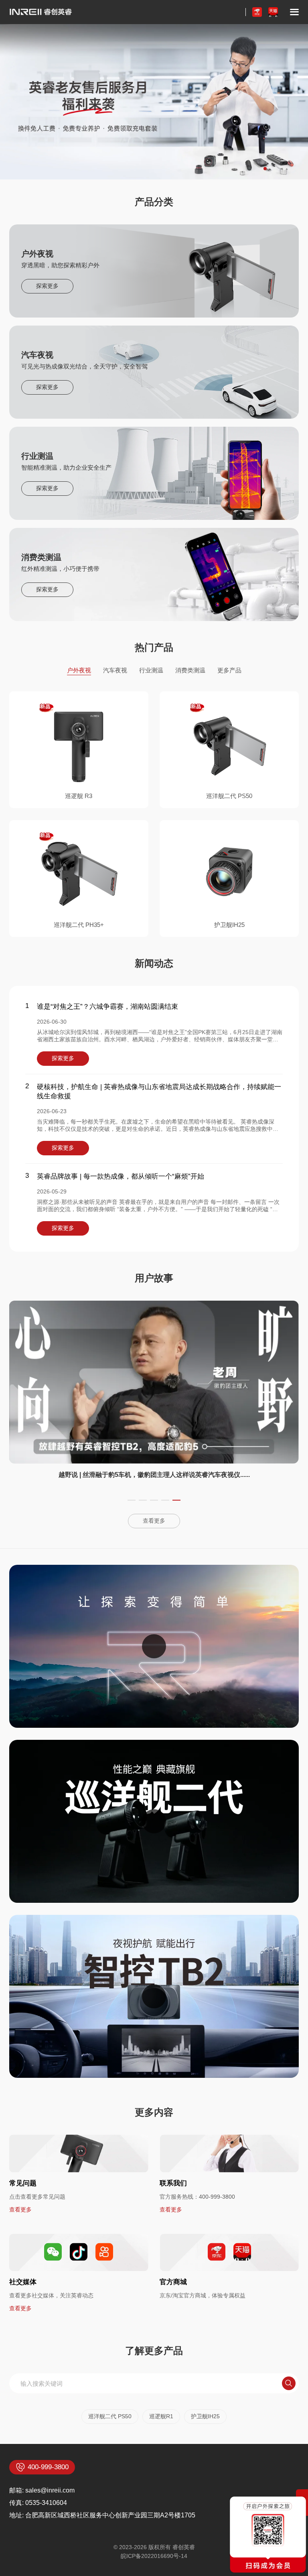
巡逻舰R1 (161, 2416)
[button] (265, 169)
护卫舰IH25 (205, 2416)
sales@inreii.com (50, 2490)
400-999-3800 (217, 2197)
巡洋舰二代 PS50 (110, 2416)
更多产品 (229, 670)
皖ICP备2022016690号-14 (154, 2556)
